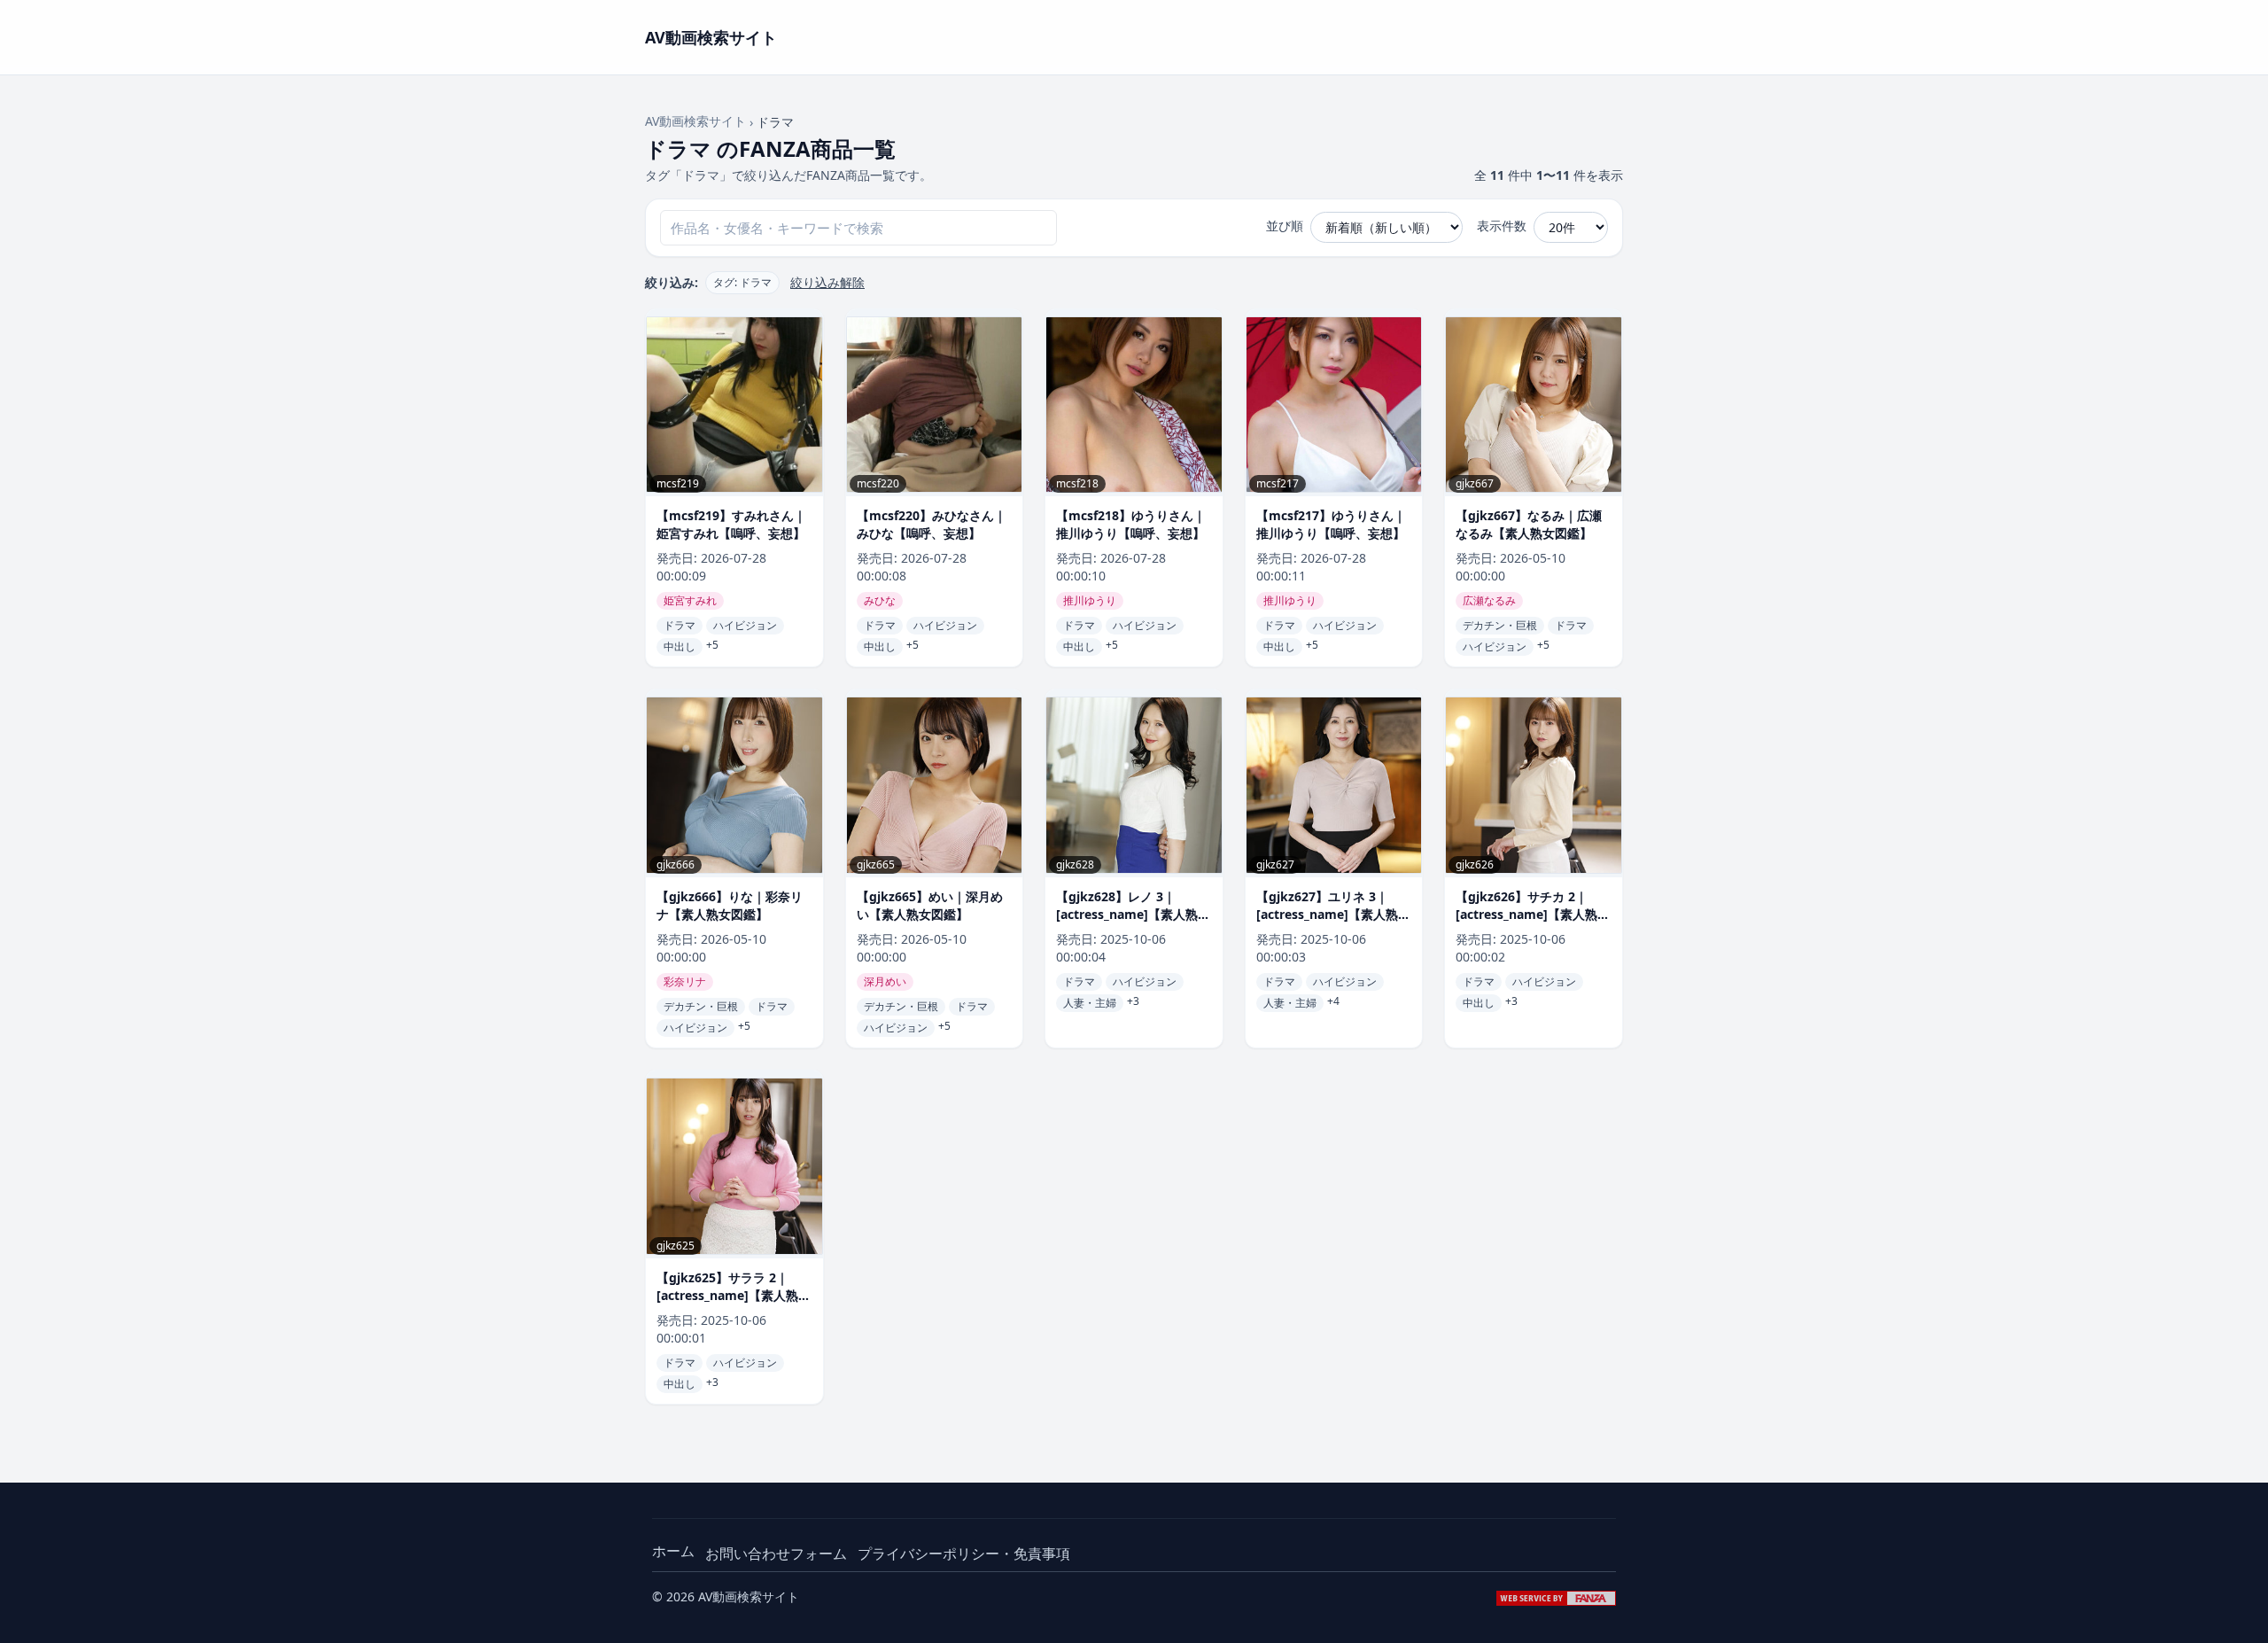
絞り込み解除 (827, 282)
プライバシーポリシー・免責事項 (964, 1553)
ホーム (673, 1551)
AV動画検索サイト (695, 121)
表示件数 (1502, 226)
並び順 (1285, 226)
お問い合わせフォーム (776, 1553)
